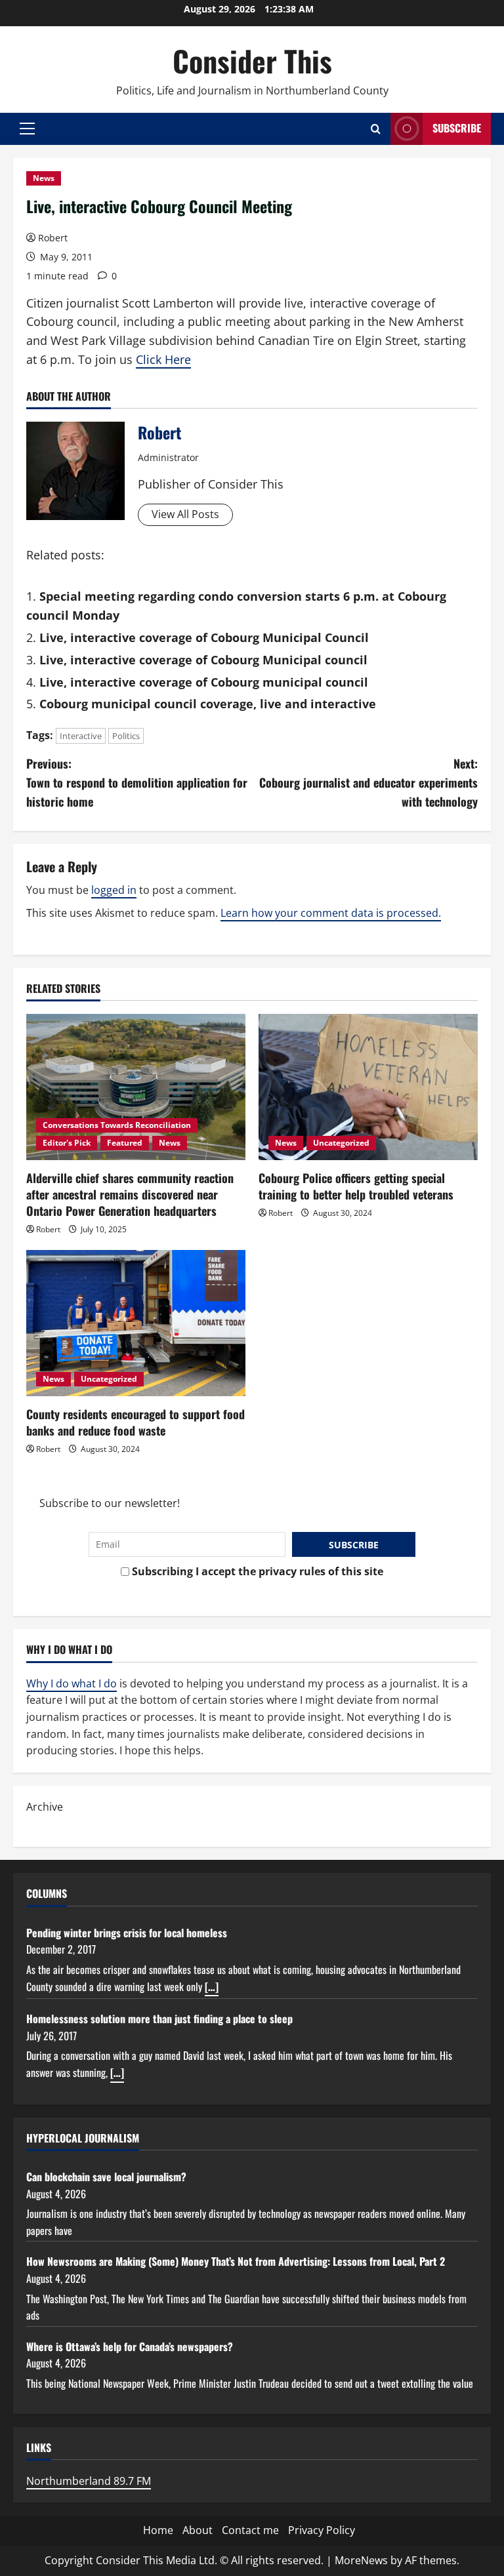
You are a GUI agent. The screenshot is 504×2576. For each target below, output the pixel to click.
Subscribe (457, 128)
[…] (212, 1986)
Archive (45, 1807)
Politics (126, 736)
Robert (53, 238)
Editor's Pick (67, 1143)
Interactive (81, 736)
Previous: (137, 782)
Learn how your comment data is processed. (331, 913)
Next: (368, 782)
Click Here (163, 359)
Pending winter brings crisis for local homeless (127, 1933)
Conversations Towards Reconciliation (117, 1125)
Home (158, 2530)
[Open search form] (376, 129)
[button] (27, 129)
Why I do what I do (72, 1683)
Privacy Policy (322, 2530)
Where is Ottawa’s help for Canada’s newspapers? (130, 2346)
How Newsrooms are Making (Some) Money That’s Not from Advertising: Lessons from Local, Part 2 (236, 2261)
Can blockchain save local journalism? (106, 2177)
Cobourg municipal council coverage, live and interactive (208, 704)
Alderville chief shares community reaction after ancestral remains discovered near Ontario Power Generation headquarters (130, 1194)
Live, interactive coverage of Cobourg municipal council (204, 682)
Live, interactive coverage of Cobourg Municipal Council (204, 637)
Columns (47, 1893)
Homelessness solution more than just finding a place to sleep (159, 2019)
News (44, 178)
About (198, 2530)
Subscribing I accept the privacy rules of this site (256, 1571)
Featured (125, 1143)
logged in (114, 890)
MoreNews (361, 2560)
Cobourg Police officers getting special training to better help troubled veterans (356, 1186)
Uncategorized (341, 1143)
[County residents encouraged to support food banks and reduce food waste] (136, 1323)
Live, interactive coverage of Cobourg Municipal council (203, 660)
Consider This (252, 61)
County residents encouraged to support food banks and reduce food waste (136, 1422)
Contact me (250, 2530)
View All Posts (185, 514)
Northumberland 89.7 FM (89, 2481)
